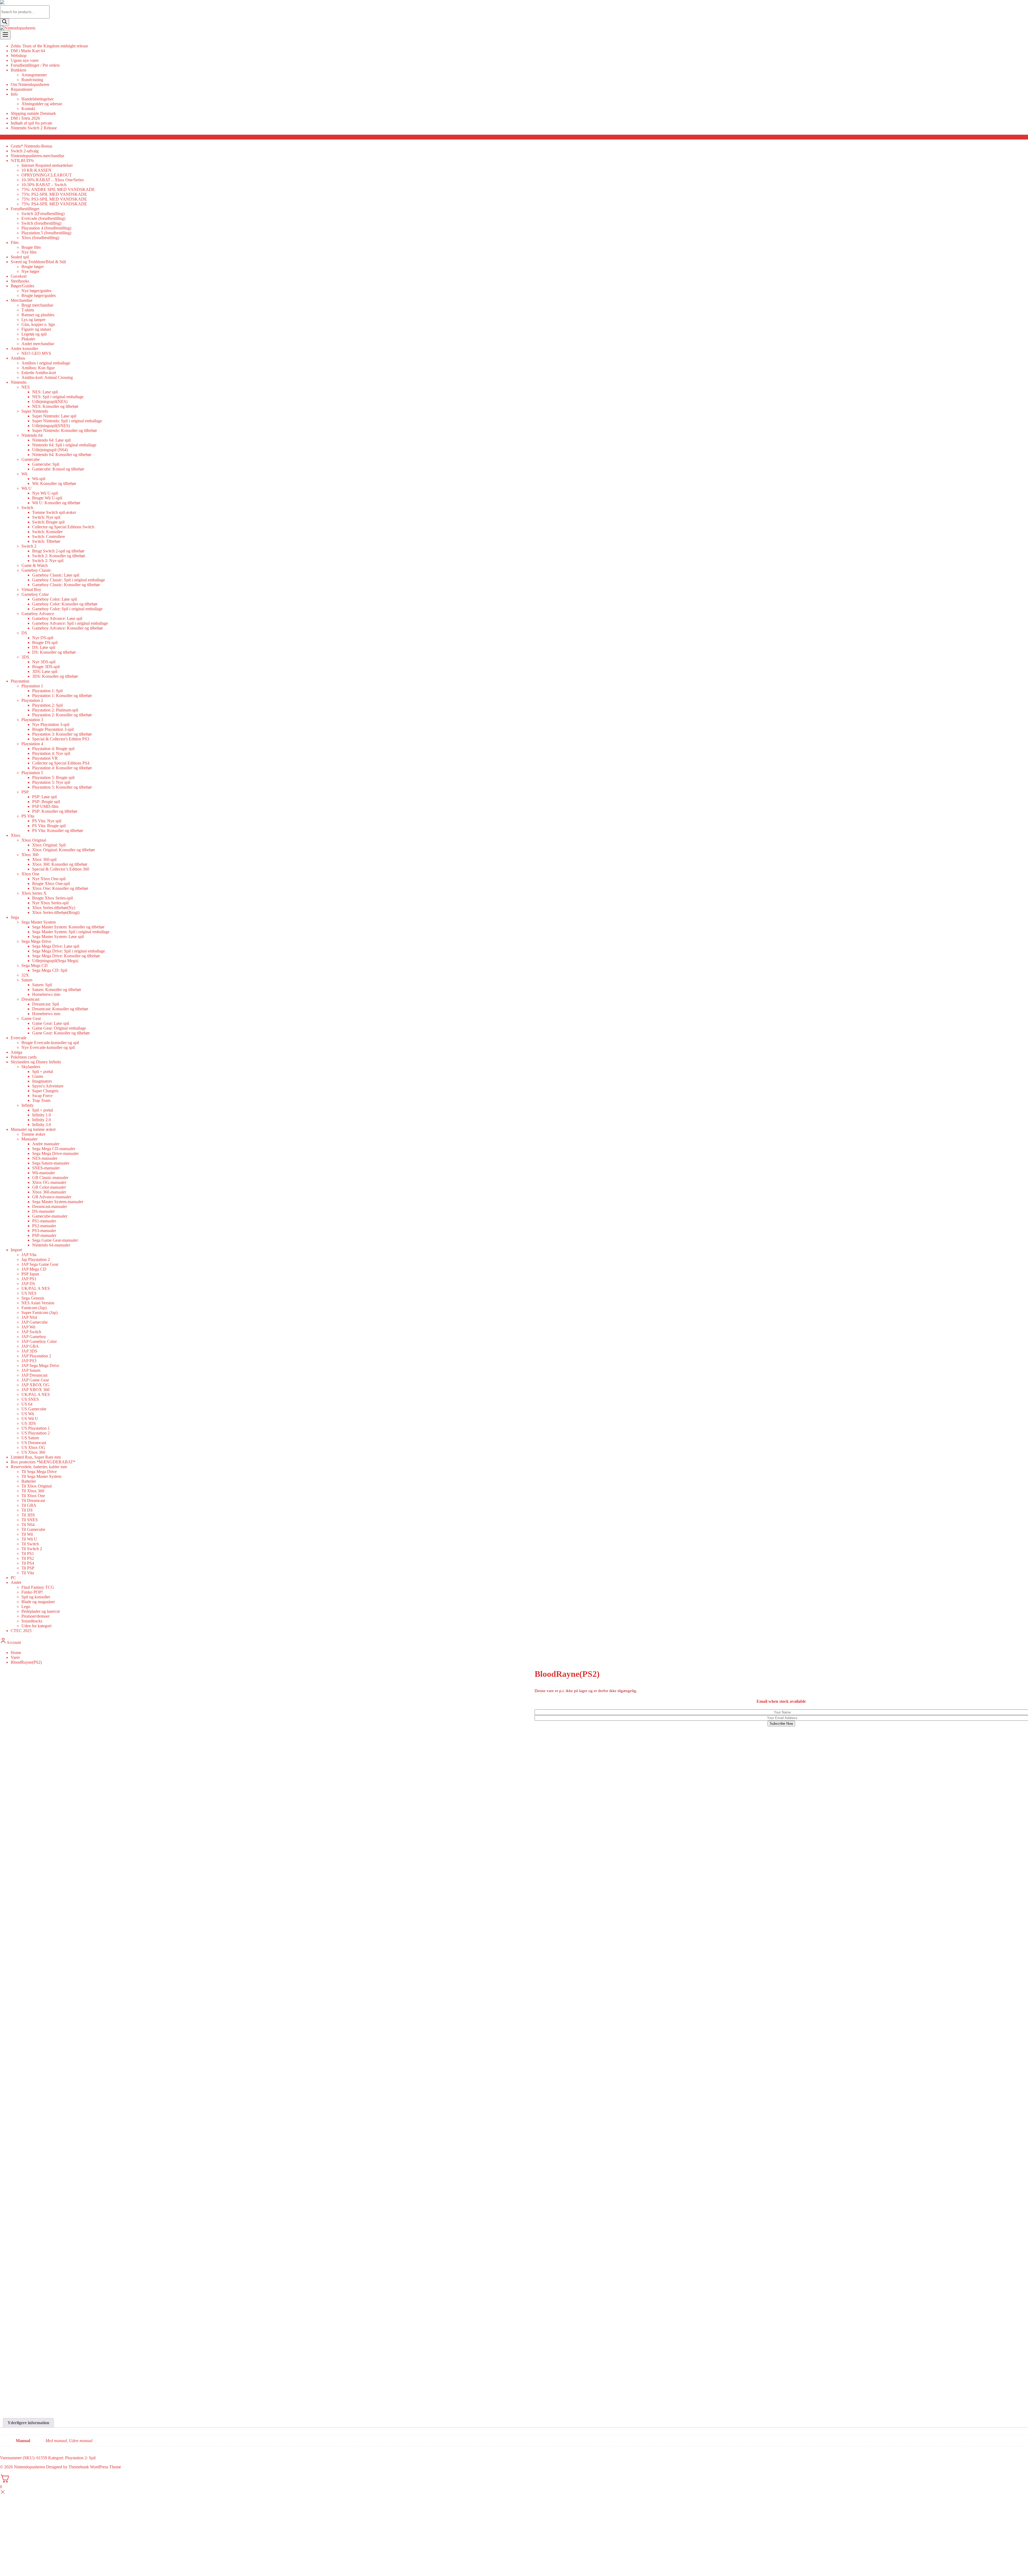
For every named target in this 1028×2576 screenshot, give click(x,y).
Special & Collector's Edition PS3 (61, 739)
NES (26, 387)
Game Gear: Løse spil (51, 1023)
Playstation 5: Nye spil (51, 782)
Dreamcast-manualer (50, 1206)
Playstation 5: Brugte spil (53, 777)
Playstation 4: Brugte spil (53, 749)
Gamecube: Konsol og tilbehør (58, 469)
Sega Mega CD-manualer (54, 1149)
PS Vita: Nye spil (47, 821)
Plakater (28, 339)
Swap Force (42, 1096)
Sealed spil (20, 257)
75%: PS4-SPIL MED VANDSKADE (54, 204)
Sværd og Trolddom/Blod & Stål (38, 262)
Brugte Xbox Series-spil (52, 898)
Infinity (28, 1105)
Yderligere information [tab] (28, 2423)
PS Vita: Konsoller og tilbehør (58, 831)
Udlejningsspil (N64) (50, 450)
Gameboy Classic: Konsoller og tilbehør (66, 585)
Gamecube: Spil (46, 464)
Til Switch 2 (32, 1549)
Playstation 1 (32, 686)
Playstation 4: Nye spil (51, 753)
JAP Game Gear (35, 1380)
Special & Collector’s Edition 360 (61, 869)
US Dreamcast (34, 1443)
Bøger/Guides (22, 286)
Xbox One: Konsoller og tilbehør (60, 888)
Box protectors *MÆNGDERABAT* (43, 1462)
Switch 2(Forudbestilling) (43, 214)
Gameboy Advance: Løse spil (57, 618)
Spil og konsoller (36, 1597)
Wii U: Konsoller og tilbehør (56, 503)
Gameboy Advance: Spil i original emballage (70, 623)
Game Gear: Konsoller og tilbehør (61, 1033)
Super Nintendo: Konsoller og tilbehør (65, 430)
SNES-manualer (46, 1168)
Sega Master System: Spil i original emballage (71, 932)
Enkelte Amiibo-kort (39, 373)
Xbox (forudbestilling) (40, 238)
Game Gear (31, 1018)
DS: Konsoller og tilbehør (54, 652)
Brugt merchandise (37, 305)
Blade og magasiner (38, 1602)
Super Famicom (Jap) (39, 1313)
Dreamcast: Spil (46, 1004)
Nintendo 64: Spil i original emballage (64, 445)
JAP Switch (31, 1332)
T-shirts (28, 310)
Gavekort (19, 276)
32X (25, 975)
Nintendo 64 (32, 435)
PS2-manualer (44, 1226)
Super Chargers (45, 1091)
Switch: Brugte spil (48, 522)
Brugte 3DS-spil (46, 667)
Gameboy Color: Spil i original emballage (67, 609)
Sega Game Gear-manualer (55, 1240)
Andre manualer (46, 1144)
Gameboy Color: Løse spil (54, 599)
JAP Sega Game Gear (40, 1264)
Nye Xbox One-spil (49, 879)
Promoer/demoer (35, 1616)
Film (15, 242)
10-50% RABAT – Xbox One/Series (53, 180)
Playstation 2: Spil (47, 705)
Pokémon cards (24, 1057)
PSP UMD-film (45, 806)
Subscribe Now (781, 1724)
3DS (25, 657)
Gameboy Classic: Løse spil (56, 575)
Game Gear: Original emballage (59, 1028)
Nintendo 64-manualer (51, 1245)
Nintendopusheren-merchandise (37, 156)
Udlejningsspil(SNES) (51, 426)
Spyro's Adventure (48, 1086)
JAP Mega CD (34, 1269)
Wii (24, 474)
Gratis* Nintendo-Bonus (31, 146)
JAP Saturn (31, 1370)
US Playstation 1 (36, 1428)
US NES (29, 1293)
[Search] (5, 22)
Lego (26, 1607)
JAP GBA (30, 1346)
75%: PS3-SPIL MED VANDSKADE (54, 199)
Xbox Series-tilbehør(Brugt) (56, 912)
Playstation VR (45, 758)
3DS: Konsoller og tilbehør (55, 676)
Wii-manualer (44, 1173)
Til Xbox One (33, 1496)
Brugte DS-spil (45, 643)
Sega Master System (39, 922)
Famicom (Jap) (34, 1308)
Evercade (19, 1038)
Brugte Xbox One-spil (51, 884)
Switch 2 (29, 546)
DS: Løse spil (44, 647)
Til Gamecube (33, 1529)
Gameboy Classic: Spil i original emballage (69, 580)
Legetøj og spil (34, 334)
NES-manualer (45, 1158)
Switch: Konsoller (47, 532)
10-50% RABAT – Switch (44, 185)
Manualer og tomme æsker (33, 1129)
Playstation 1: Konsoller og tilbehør (62, 696)
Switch (27, 508)
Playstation (20, 681)
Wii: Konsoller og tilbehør (54, 483)
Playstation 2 (32, 700)
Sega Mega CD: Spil (50, 970)
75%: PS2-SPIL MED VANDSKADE (54, 194)
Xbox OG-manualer (49, 1182)
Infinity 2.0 (41, 1120)
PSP (25, 792)
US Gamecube (34, 1409)
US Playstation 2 (36, 1433)
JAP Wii (28, 1327)
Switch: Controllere (49, 536)
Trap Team (41, 1100)
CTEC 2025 (21, 1631)
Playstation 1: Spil (47, 691)
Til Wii (27, 1534)
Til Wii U (29, 1539)
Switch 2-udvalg (25, 151)
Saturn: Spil (42, 985)
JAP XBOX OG (35, 1385)
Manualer (29, 1139)
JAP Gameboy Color (39, 1341)
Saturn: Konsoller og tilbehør (57, 990)
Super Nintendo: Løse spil (54, 416)
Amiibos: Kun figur (38, 368)
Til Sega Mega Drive (39, 1472)
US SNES (30, 1399)
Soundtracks (32, 1621)
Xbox (16, 835)
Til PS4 (28, 1563)
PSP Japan (30, 1274)
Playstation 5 (32, 773)
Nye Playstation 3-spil (51, 724)
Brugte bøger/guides (39, 295)
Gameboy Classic (36, 570)
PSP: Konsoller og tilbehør (55, 811)
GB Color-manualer (49, 1187)
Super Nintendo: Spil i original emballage (67, 421)
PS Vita (28, 816)
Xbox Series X (34, 893)
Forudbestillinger (25, 209)
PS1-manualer (44, 1221)
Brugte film (31, 247)
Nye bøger (30, 271)
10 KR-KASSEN (36, 170)
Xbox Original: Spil (49, 845)
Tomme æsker (33, 1134)
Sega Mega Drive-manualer (55, 1153)
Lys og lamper (33, 320)
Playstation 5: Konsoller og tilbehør (62, 787)
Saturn (27, 980)
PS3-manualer (44, 1231)
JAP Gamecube (35, 1322)
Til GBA (29, 1505)
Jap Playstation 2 (36, 1259)
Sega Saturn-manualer (51, 1163)
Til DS (27, 1510)
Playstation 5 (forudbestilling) (46, 233)
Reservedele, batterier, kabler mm (39, 1467)
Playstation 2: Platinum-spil (55, 710)
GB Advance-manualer (52, 1197)
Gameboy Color (35, 594)
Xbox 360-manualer (49, 1192)
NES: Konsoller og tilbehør (55, 406)
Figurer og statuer (36, 329)
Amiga (16, 1052)
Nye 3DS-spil (44, 662)
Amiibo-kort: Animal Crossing (47, 377)
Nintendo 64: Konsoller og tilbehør (62, 455)
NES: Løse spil (45, 392)
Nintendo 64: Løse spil (51, 440)
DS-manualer (43, 1211)
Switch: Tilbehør (46, 541)
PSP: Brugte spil (46, 802)
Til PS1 (28, 1553)
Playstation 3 (32, 720)
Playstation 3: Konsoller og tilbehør (62, 734)
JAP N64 (29, 1317)
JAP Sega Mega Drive (40, 1366)
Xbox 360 (30, 855)
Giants (38, 1076)
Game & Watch (35, 565)
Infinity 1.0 (41, 1115)
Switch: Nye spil (46, 517)
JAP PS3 (29, 1361)
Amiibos (18, 358)
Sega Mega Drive (36, 941)
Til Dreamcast (33, 1500)
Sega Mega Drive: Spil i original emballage (69, 951)
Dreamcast (30, 999)
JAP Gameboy (34, 1337)
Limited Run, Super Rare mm (36, 1457)
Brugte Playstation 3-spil (53, 729)
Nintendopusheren (29, 2467)
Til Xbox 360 (33, 1491)
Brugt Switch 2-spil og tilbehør (58, 551)
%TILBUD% (22, 161)
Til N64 (28, 1525)
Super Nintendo (35, 411)
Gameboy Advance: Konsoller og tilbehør (67, 628)
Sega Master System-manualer (58, 1202)
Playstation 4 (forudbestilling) (46, 228)
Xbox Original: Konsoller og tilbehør (63, 850)
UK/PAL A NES (36, 1288)
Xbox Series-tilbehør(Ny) (54, 908)
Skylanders (31, 1067)
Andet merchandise (38, 344)
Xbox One (30, 874)
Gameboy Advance (38, 614)
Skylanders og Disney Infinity (36, 1062)
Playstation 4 (32, 744)
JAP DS (28, 1284)
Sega (15, 917)
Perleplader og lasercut (41, 1611)
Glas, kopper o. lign (38, 324)
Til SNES (30, 1520)
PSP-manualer (44, 1235)
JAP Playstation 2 (36, 1356)
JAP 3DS (29, 1351)
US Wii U (30, 1419)
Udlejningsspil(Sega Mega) (55, 961)
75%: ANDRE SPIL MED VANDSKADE (58, 189)
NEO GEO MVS (36, 353)
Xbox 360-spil (44, 859)
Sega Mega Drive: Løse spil (56, 946)
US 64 (27, 1404)
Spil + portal (43, 1072)
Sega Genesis (33, 1298)
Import (16, 1250)
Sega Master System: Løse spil (58, 937)
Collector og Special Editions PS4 (61, 763)
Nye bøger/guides (36, 291)
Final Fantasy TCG (38, 1587)
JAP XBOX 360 (35, 1390)
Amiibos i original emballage (46, 363)
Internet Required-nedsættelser (47, 165)
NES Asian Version (38, 1303)
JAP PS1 (29, 1279)
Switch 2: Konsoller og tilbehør (59, 556)
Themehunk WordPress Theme (95, 2467)
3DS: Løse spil (45, 671)
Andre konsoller (24, 349)
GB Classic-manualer (50, 1178)
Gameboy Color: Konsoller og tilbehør (65, 604)
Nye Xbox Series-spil (50, 903)
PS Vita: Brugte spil (49, 826)
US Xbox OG (33, 1447)
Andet (16, 1582)
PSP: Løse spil (44, 797)
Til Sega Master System (41, 1476)
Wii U (27, 488)
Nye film (29, 252)
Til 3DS (28, 1515)
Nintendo (19, 382)
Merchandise (22, 300)
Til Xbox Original (37, 1486)
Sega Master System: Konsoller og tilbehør (68, 927)
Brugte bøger (33, 267)
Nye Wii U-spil (45, 493)
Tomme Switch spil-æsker (54, 512)
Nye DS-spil (43, 638)
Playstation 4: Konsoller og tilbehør (62, 768)
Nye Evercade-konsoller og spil (48, 1047)
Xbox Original (34, 840)
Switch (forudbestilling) (41, 223)
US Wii (28, 1414)
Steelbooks (20, 281)
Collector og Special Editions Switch (63, 527)
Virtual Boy (31, 590)
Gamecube (31, 459)
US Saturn (30, 1438)
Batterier (29, 1481)
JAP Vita (29, 1255)
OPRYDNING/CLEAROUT (47, 175)
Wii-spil (39, 479)
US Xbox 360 (33, 1452)
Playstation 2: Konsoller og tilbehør (62, 715)
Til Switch (30, 1544)
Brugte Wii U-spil (47, 498)
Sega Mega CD (35, 965)
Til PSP (28, 1568)
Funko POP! (32, 1592)
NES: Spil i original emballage (58, 397)
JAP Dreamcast (34, 1375)
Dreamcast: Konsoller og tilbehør (60, 1009)
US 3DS (29, 1423)
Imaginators (42, 1081)
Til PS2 (28, 1558)
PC (13, 1578)
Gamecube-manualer (50, 1216)
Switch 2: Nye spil (48, 561)
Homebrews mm (46, 994)
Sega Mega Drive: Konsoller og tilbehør (66, 956)
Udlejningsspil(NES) (50, 402)
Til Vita (28, 1573)
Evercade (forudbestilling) (43, 218)
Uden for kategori (36, 1626)
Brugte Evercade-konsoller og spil (50, 1043)
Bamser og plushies (38, 315)
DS (24, 633)
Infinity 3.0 (41, 1125)
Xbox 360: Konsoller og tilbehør (60, 864)
